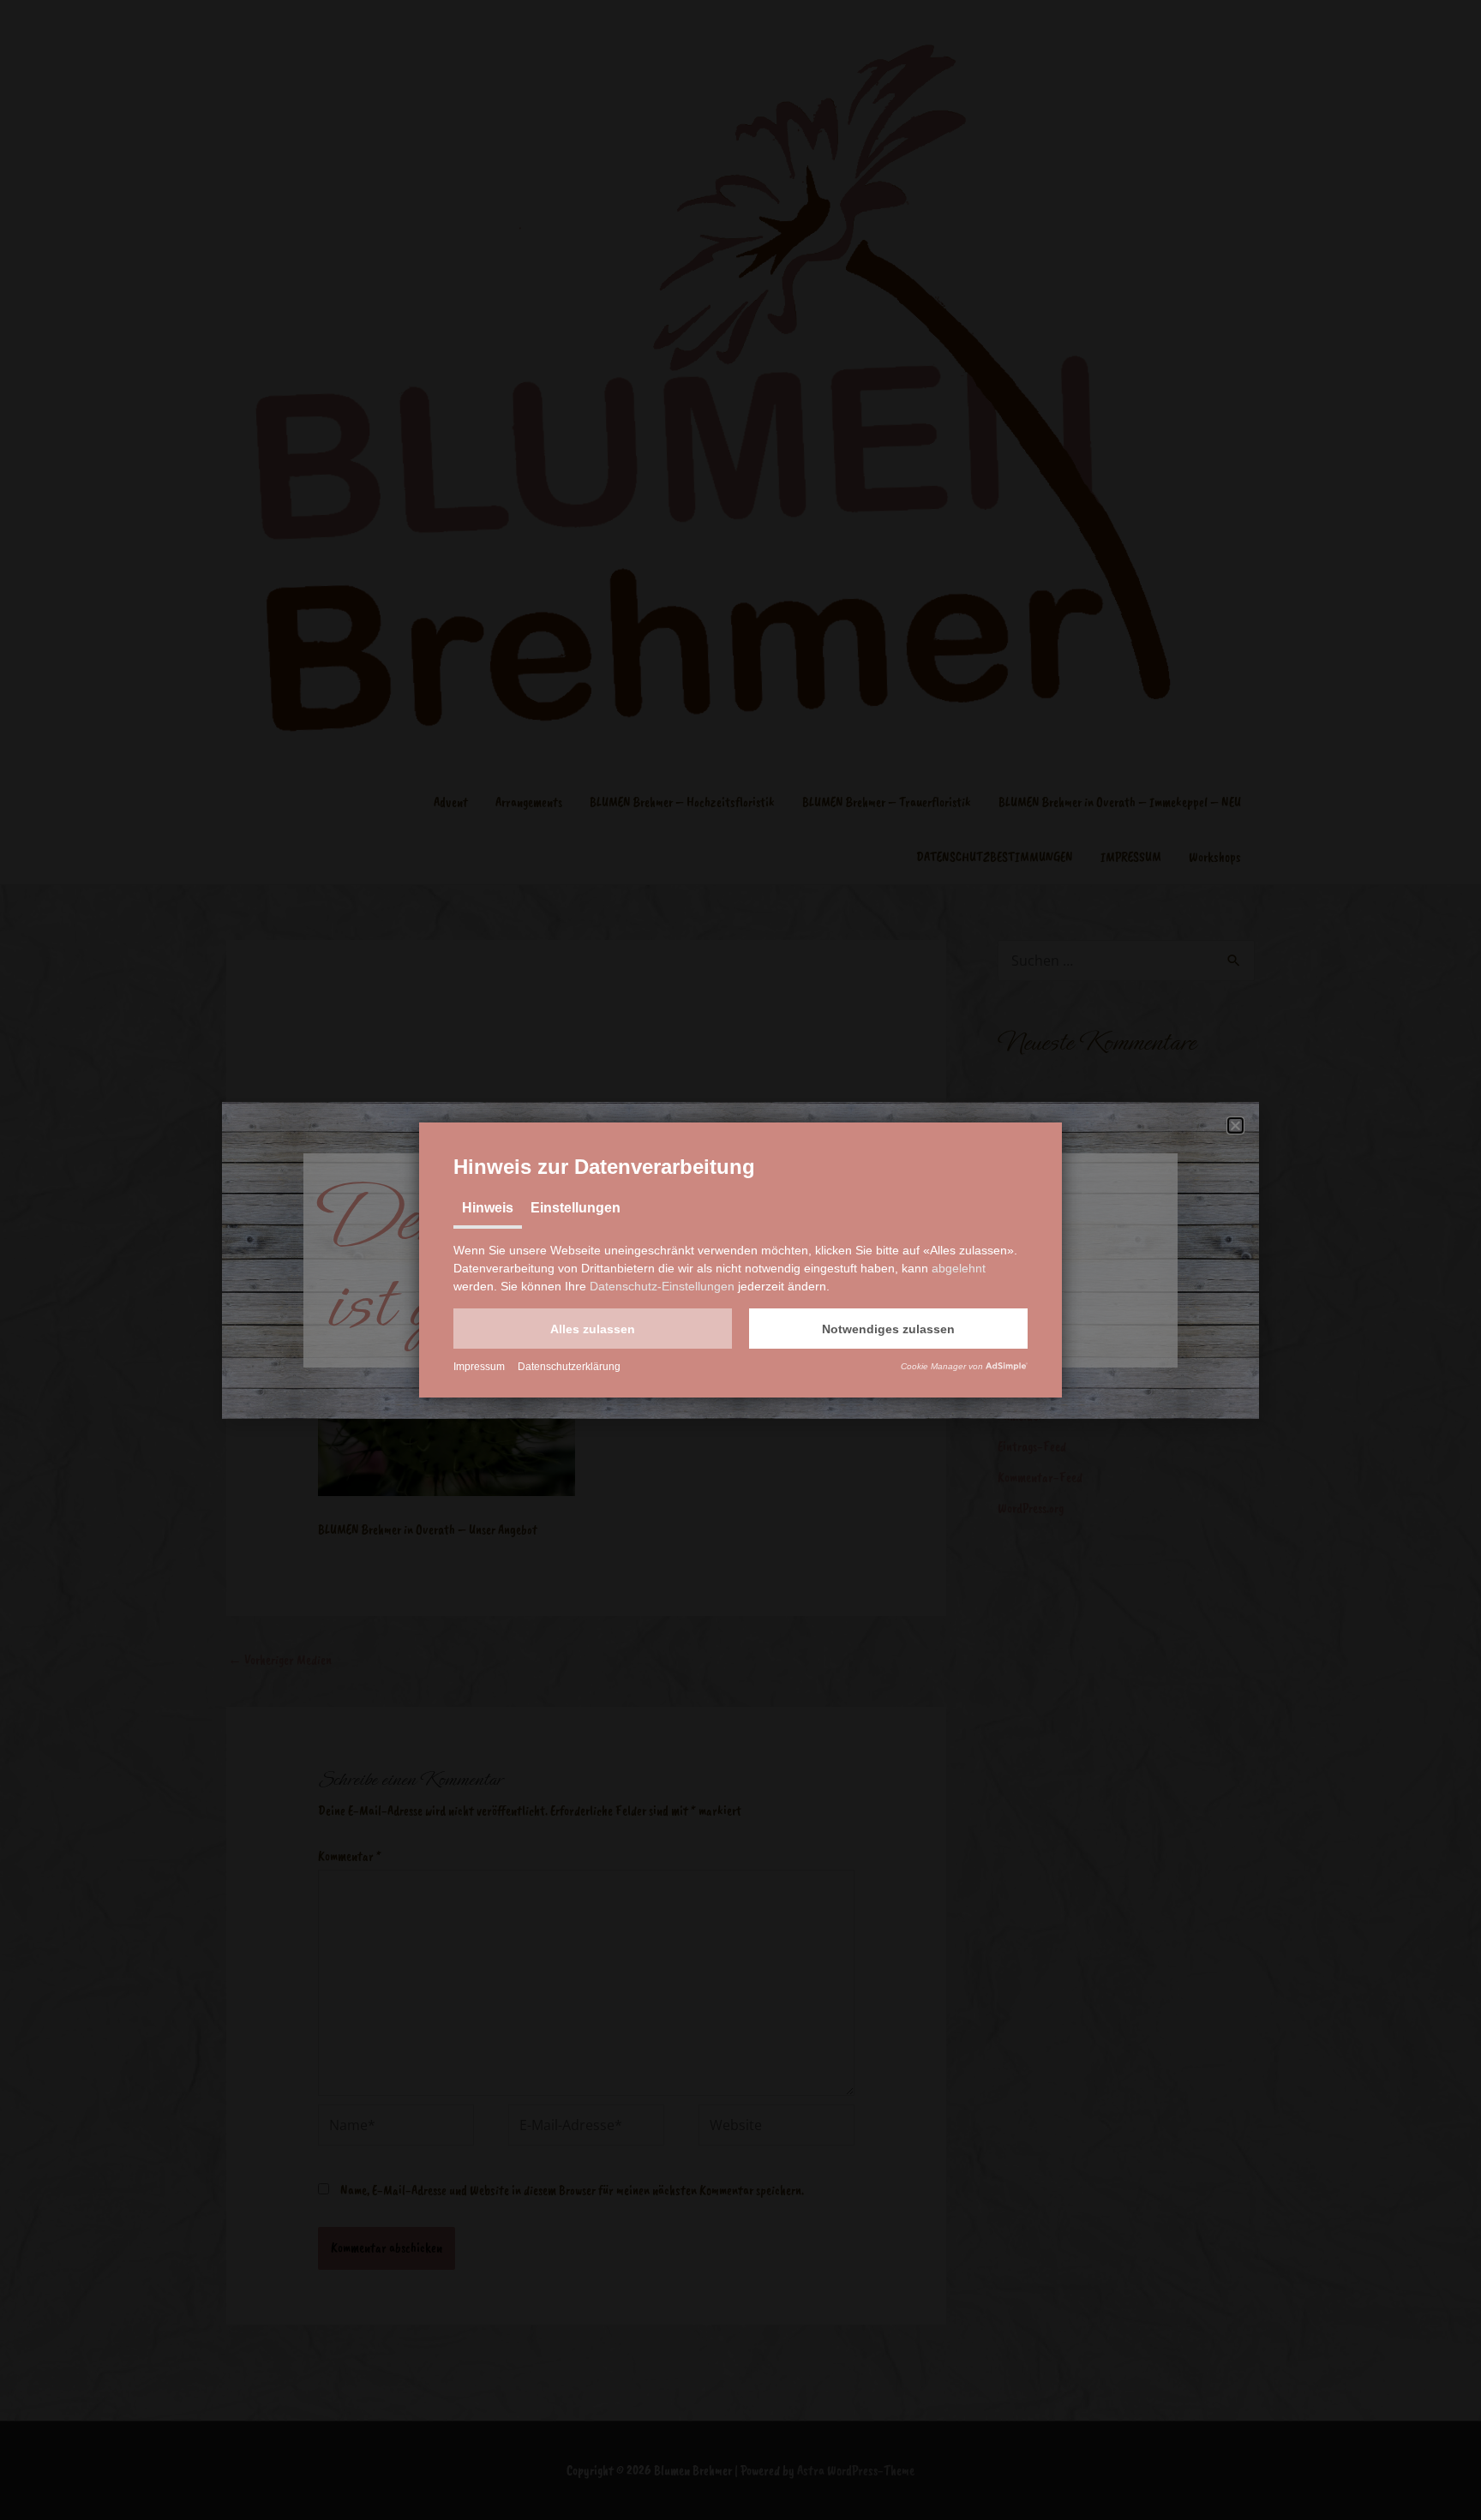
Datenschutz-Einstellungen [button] (662, 1286)
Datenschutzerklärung (569, 1367)
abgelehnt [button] (959, 1268)
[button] (593, 1329)
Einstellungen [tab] (576, 1208)
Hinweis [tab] (488, 1208)
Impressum (479, 1367)
